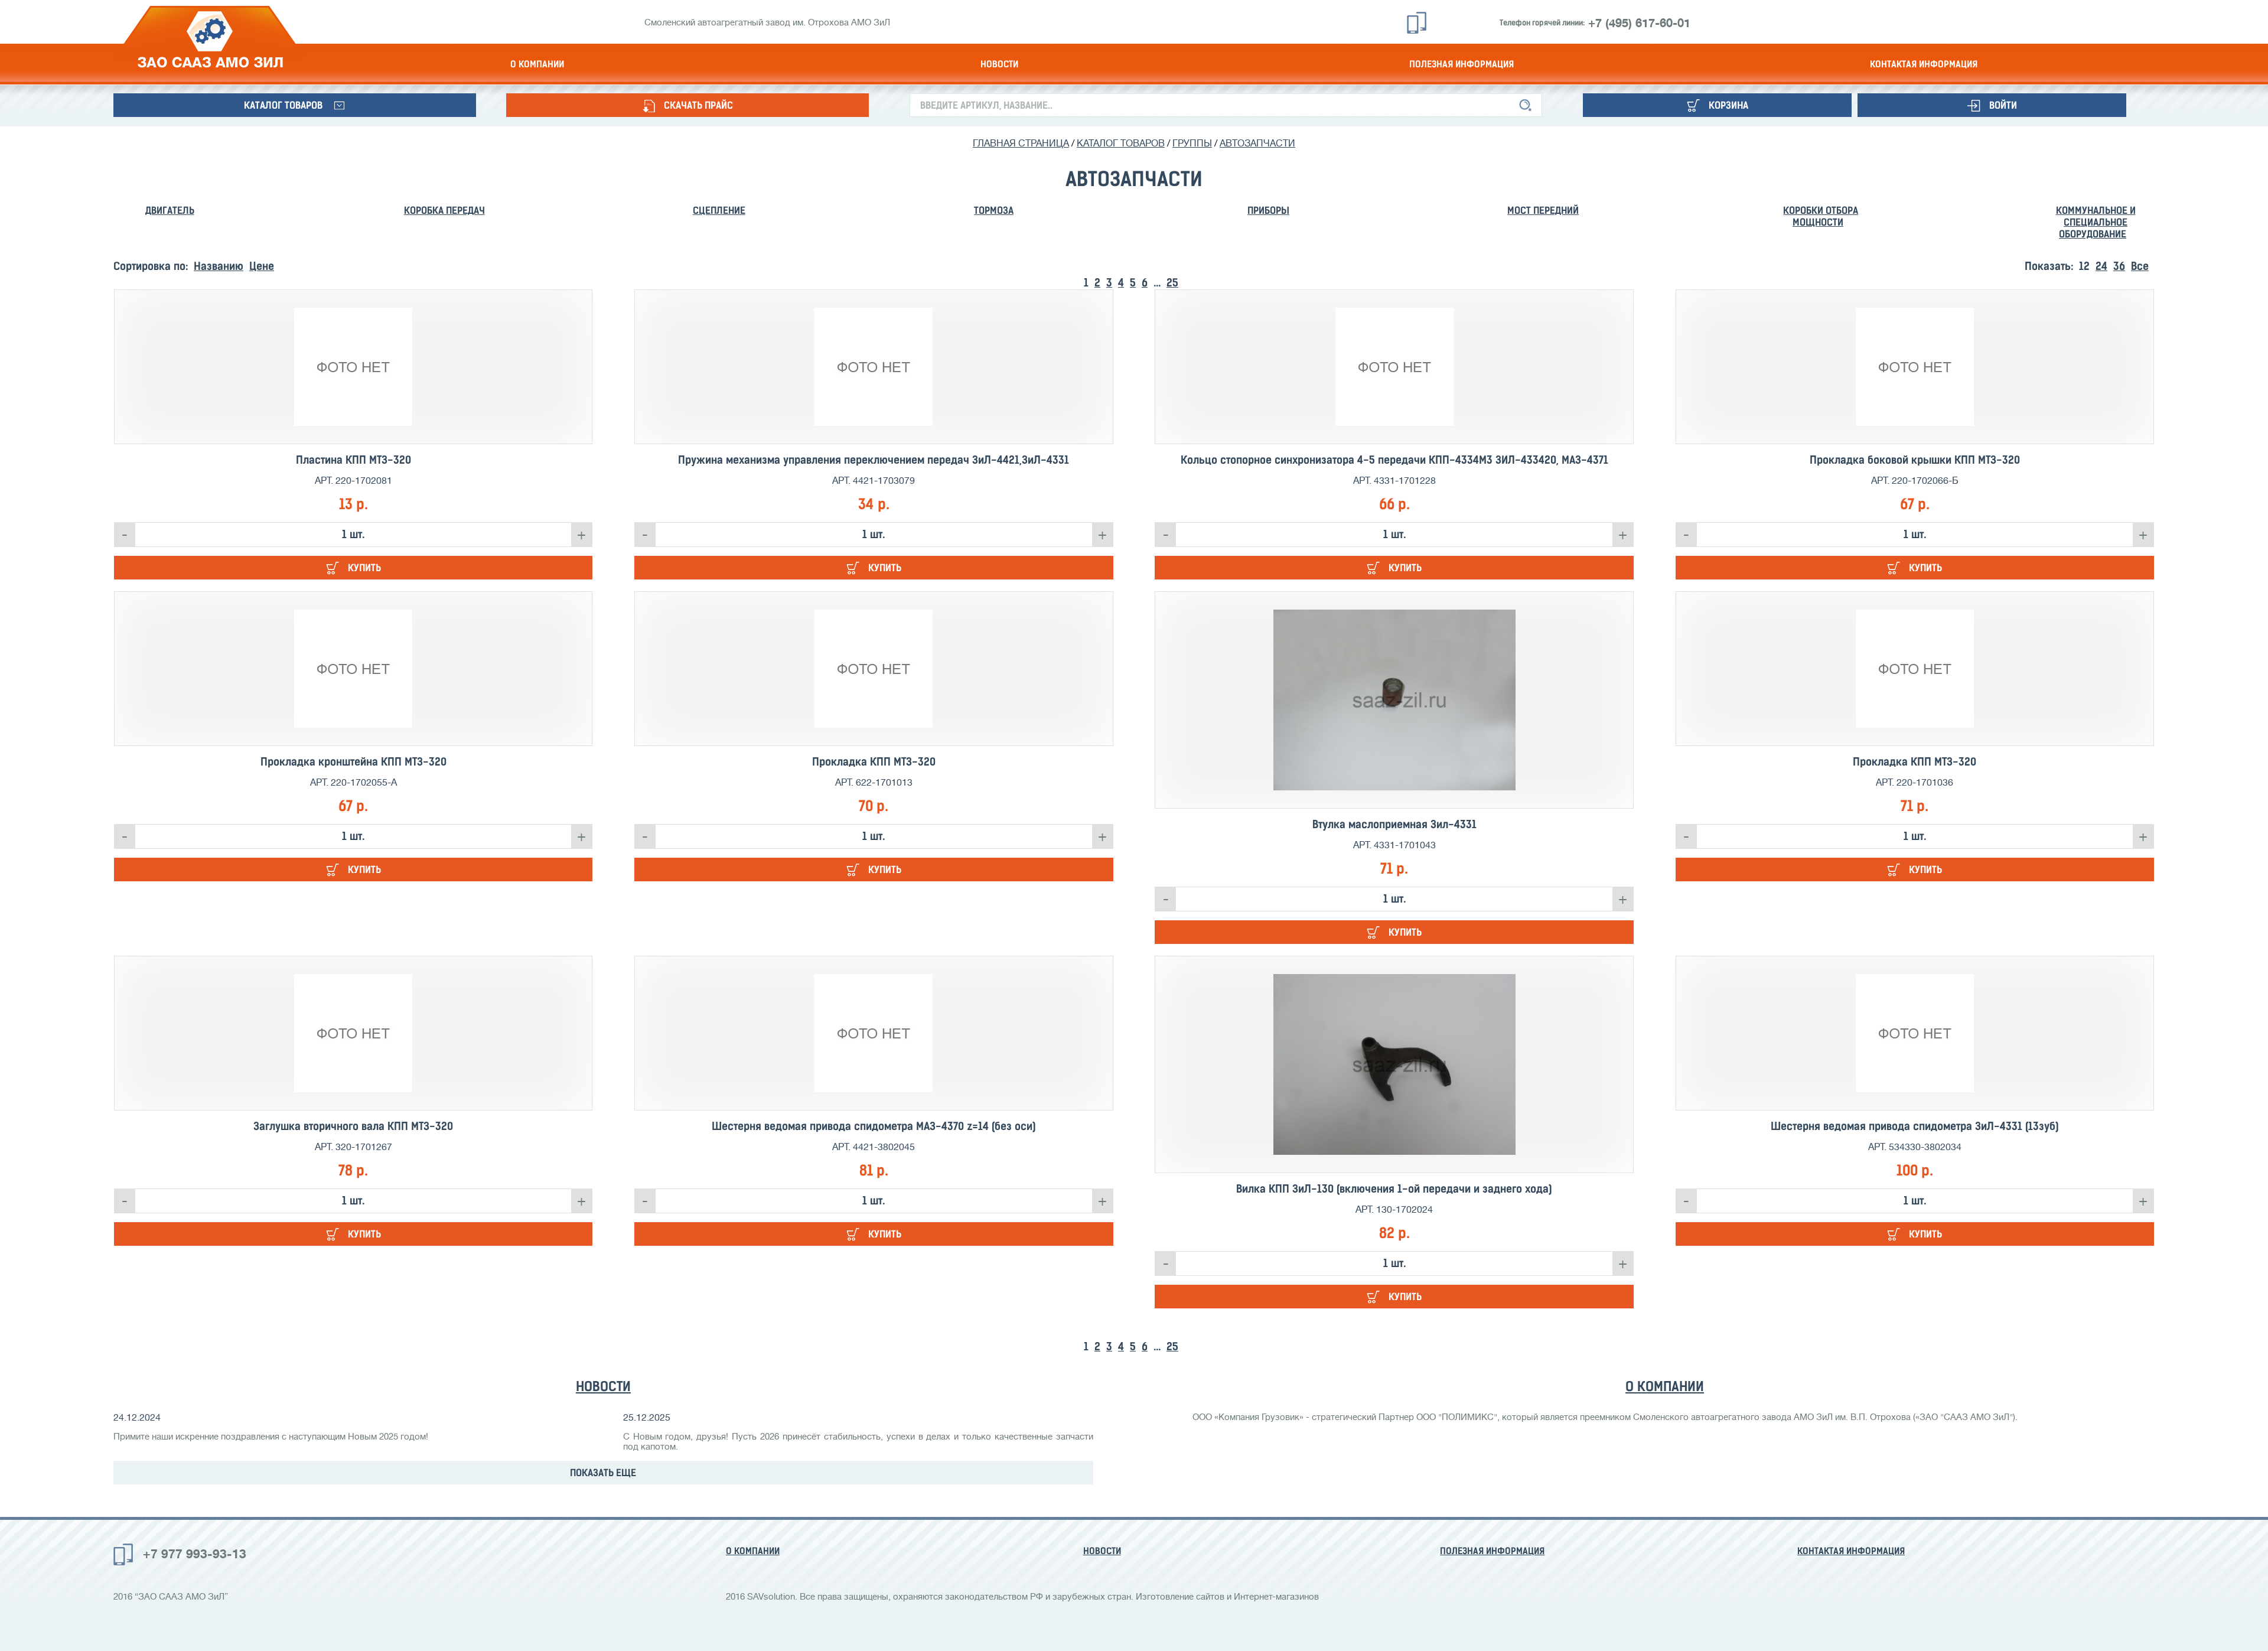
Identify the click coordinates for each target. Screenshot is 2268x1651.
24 (2101, 266)
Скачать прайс (698, 105)
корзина (1728, 105)
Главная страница (1021, 144)
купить (364, 568)
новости (999, 64)
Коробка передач (444, 210)
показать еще (603, 1473)
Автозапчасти (1257, 144)
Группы (1192, 144)
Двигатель (170, 210)
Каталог (283, 105)
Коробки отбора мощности (1821, 216)
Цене (262, 266)
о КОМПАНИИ (1665, 1386)
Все (2140, 266)
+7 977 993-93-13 (195, 1554)
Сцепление (719, 210)
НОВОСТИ (603, 1386)
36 (2119, 266)
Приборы (1268, 210)
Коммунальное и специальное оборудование (2096, 222)
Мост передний (1543, 210)
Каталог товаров (1121, 144)
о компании (537, 64)
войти (2003, 105)
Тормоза (994, 210)
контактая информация (1924, 64)
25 (1172, 283)
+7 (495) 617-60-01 (1639, 23)
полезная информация (1462, 64)
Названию (219, 266)
